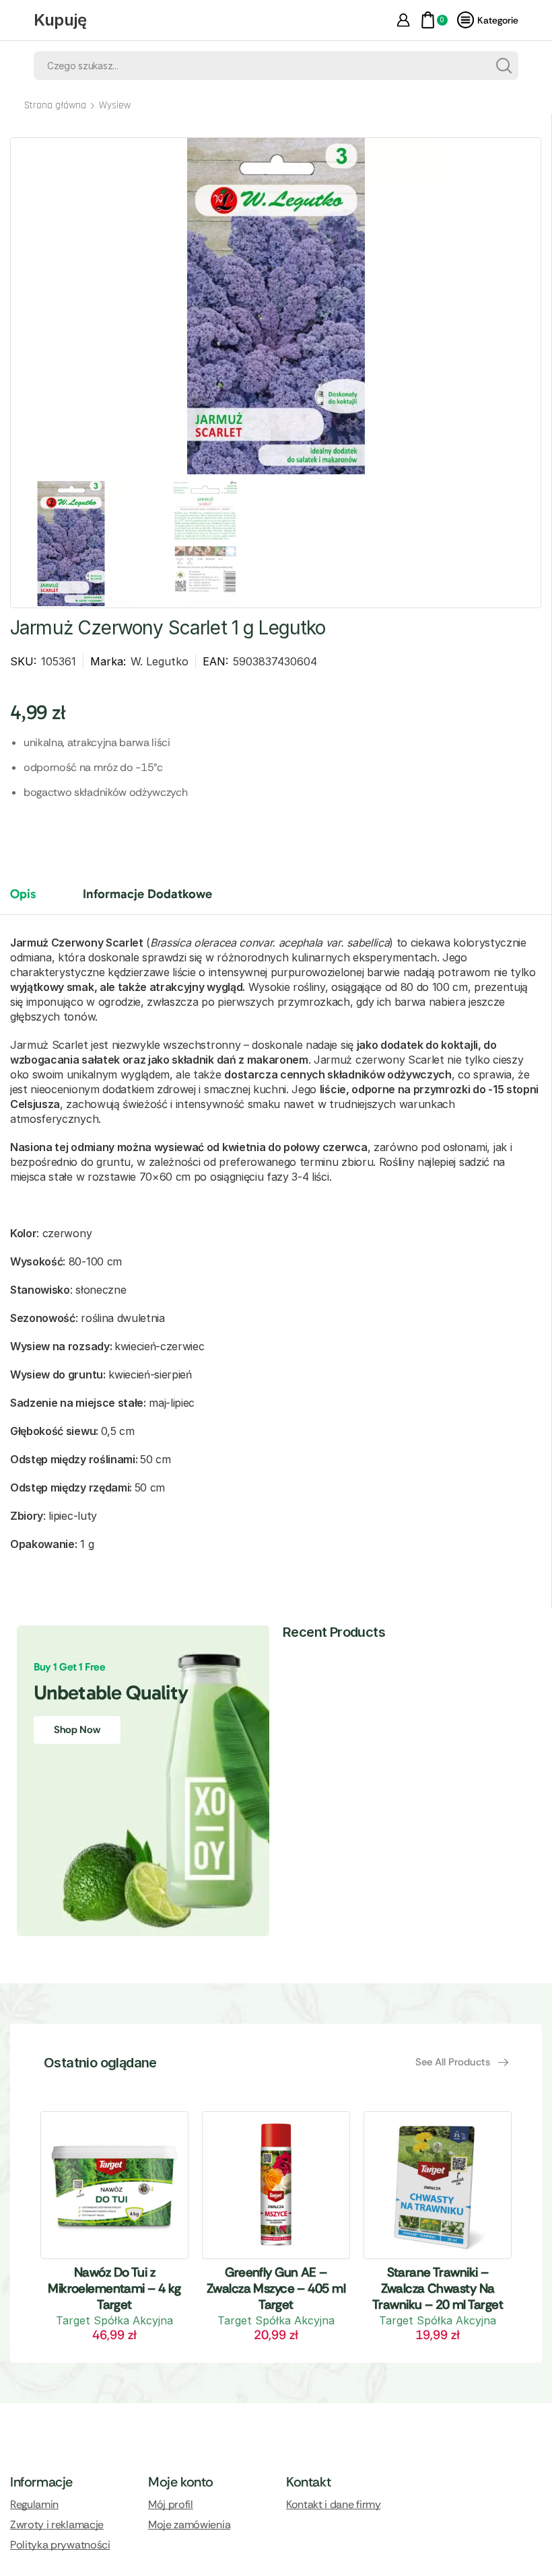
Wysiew (115, 105)
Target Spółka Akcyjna (114, 2320)
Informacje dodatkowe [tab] (147, 894)
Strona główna (55, 105)
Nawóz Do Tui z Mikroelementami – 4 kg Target (114, 2288)
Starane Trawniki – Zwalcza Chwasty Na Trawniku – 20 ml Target (438, 2288)
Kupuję (60, 20)
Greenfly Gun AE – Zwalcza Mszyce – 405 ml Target (276, 2288)
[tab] (33, 900)
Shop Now (77, 1730)
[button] (462, 2062)
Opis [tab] (23, 894)
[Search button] (504, 66)
